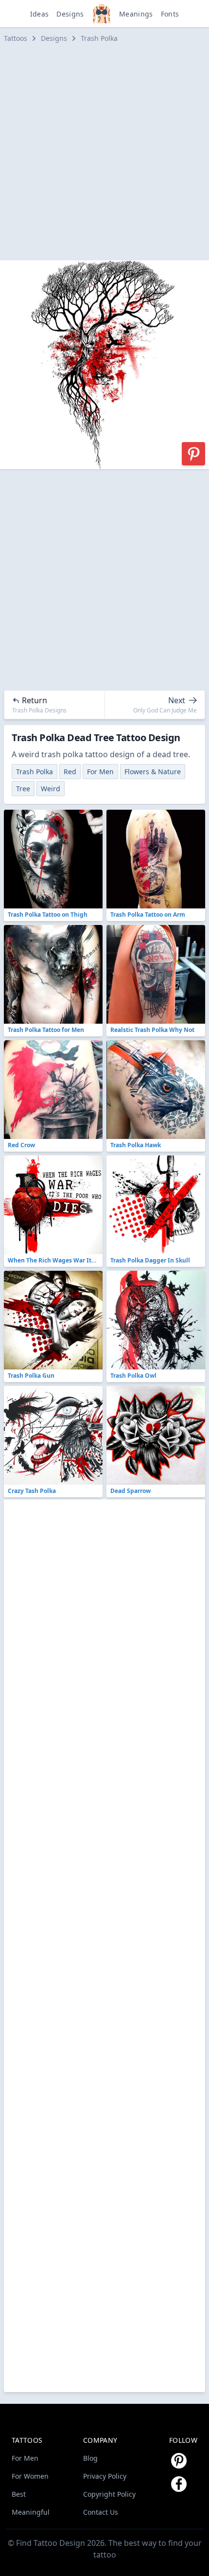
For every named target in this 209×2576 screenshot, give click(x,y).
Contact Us (101, 2512)
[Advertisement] (104, 152)
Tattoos (16, 38)
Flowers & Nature (153, 772)
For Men (100, 772)
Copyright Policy (109, 2494)
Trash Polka (99, 38)
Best (19, 2494)
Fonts (170, 14)
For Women (30, 2476)
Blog (90, 2458)
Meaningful (31, 2512)
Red (70, 772)
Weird (51, 789)
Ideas (40, 14)
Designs (70, 14)
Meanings (136, 14)
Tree (23, 789)
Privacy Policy (105, 2476)
